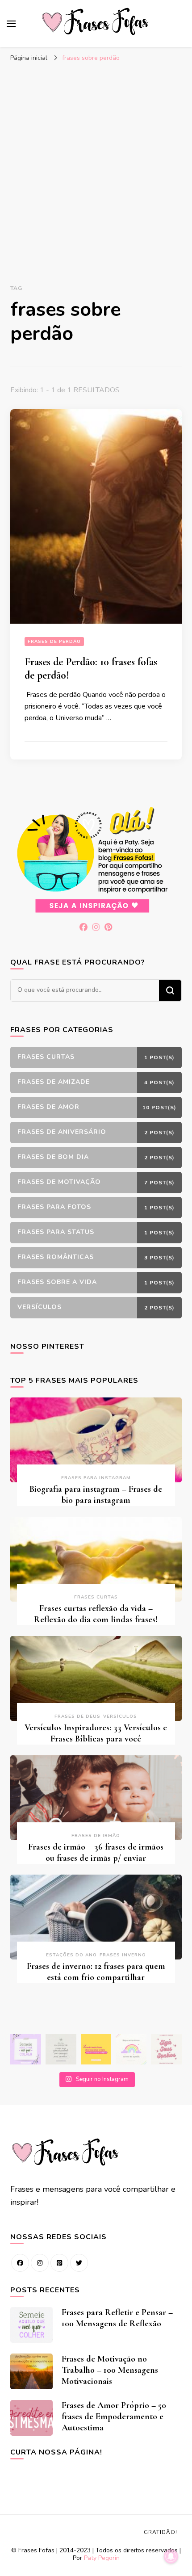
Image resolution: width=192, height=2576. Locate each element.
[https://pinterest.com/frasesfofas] (59, 2263)
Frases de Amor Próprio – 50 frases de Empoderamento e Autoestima (114, 2417)
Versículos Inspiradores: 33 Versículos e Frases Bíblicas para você (96, 1733)
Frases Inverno (123, 1955)
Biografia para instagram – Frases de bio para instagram (96, 1495)
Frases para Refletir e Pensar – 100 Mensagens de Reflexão (117, 2318)
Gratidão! (161, 2532)
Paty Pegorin (102, 2558)
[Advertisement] (96, 167)
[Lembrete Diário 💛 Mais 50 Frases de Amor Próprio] (166, 2049)
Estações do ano (71, 1955)
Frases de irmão (96, 1836)
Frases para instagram (96, 1478)
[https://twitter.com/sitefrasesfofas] (79, 2263)
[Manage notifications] (171, 2556)
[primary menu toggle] (11, 24)
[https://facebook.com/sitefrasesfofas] (20, 2263)
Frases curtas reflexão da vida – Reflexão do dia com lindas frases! (96, 1614)
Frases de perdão (54, 642)
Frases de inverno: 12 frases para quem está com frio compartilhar (96, 1972)
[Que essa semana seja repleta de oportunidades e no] (61, 2049)
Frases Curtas (96, 1597)
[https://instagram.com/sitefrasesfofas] (40, 2263)
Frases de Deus (77, 1716)
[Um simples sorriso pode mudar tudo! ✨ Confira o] (131, 2049)
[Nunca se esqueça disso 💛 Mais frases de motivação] (96, 2049)
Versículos (120, 1716)
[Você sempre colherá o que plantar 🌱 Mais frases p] (26, 2049)
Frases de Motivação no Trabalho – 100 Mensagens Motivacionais (110, 2370)
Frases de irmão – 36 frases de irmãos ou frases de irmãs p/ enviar (96, 1852)
